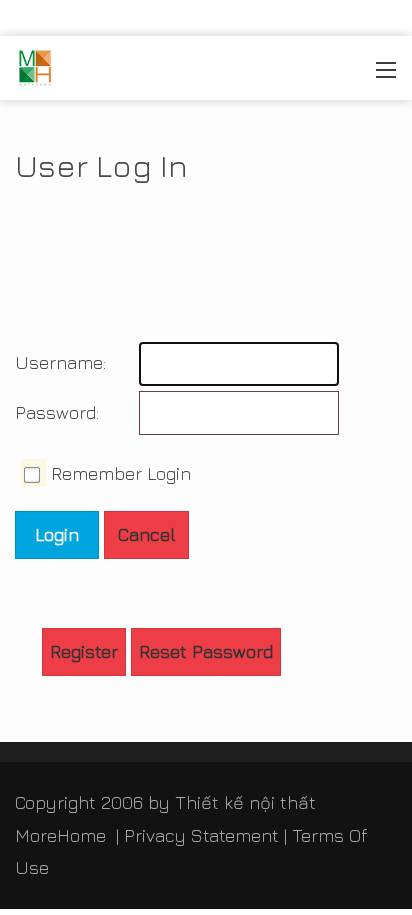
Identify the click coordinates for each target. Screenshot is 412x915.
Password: (57, 412)
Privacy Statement (201, 835)
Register (84, 651)
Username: (58, 362)
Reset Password (206, 651)
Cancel (147, 534)
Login (57, 534)
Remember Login (121, 473)
